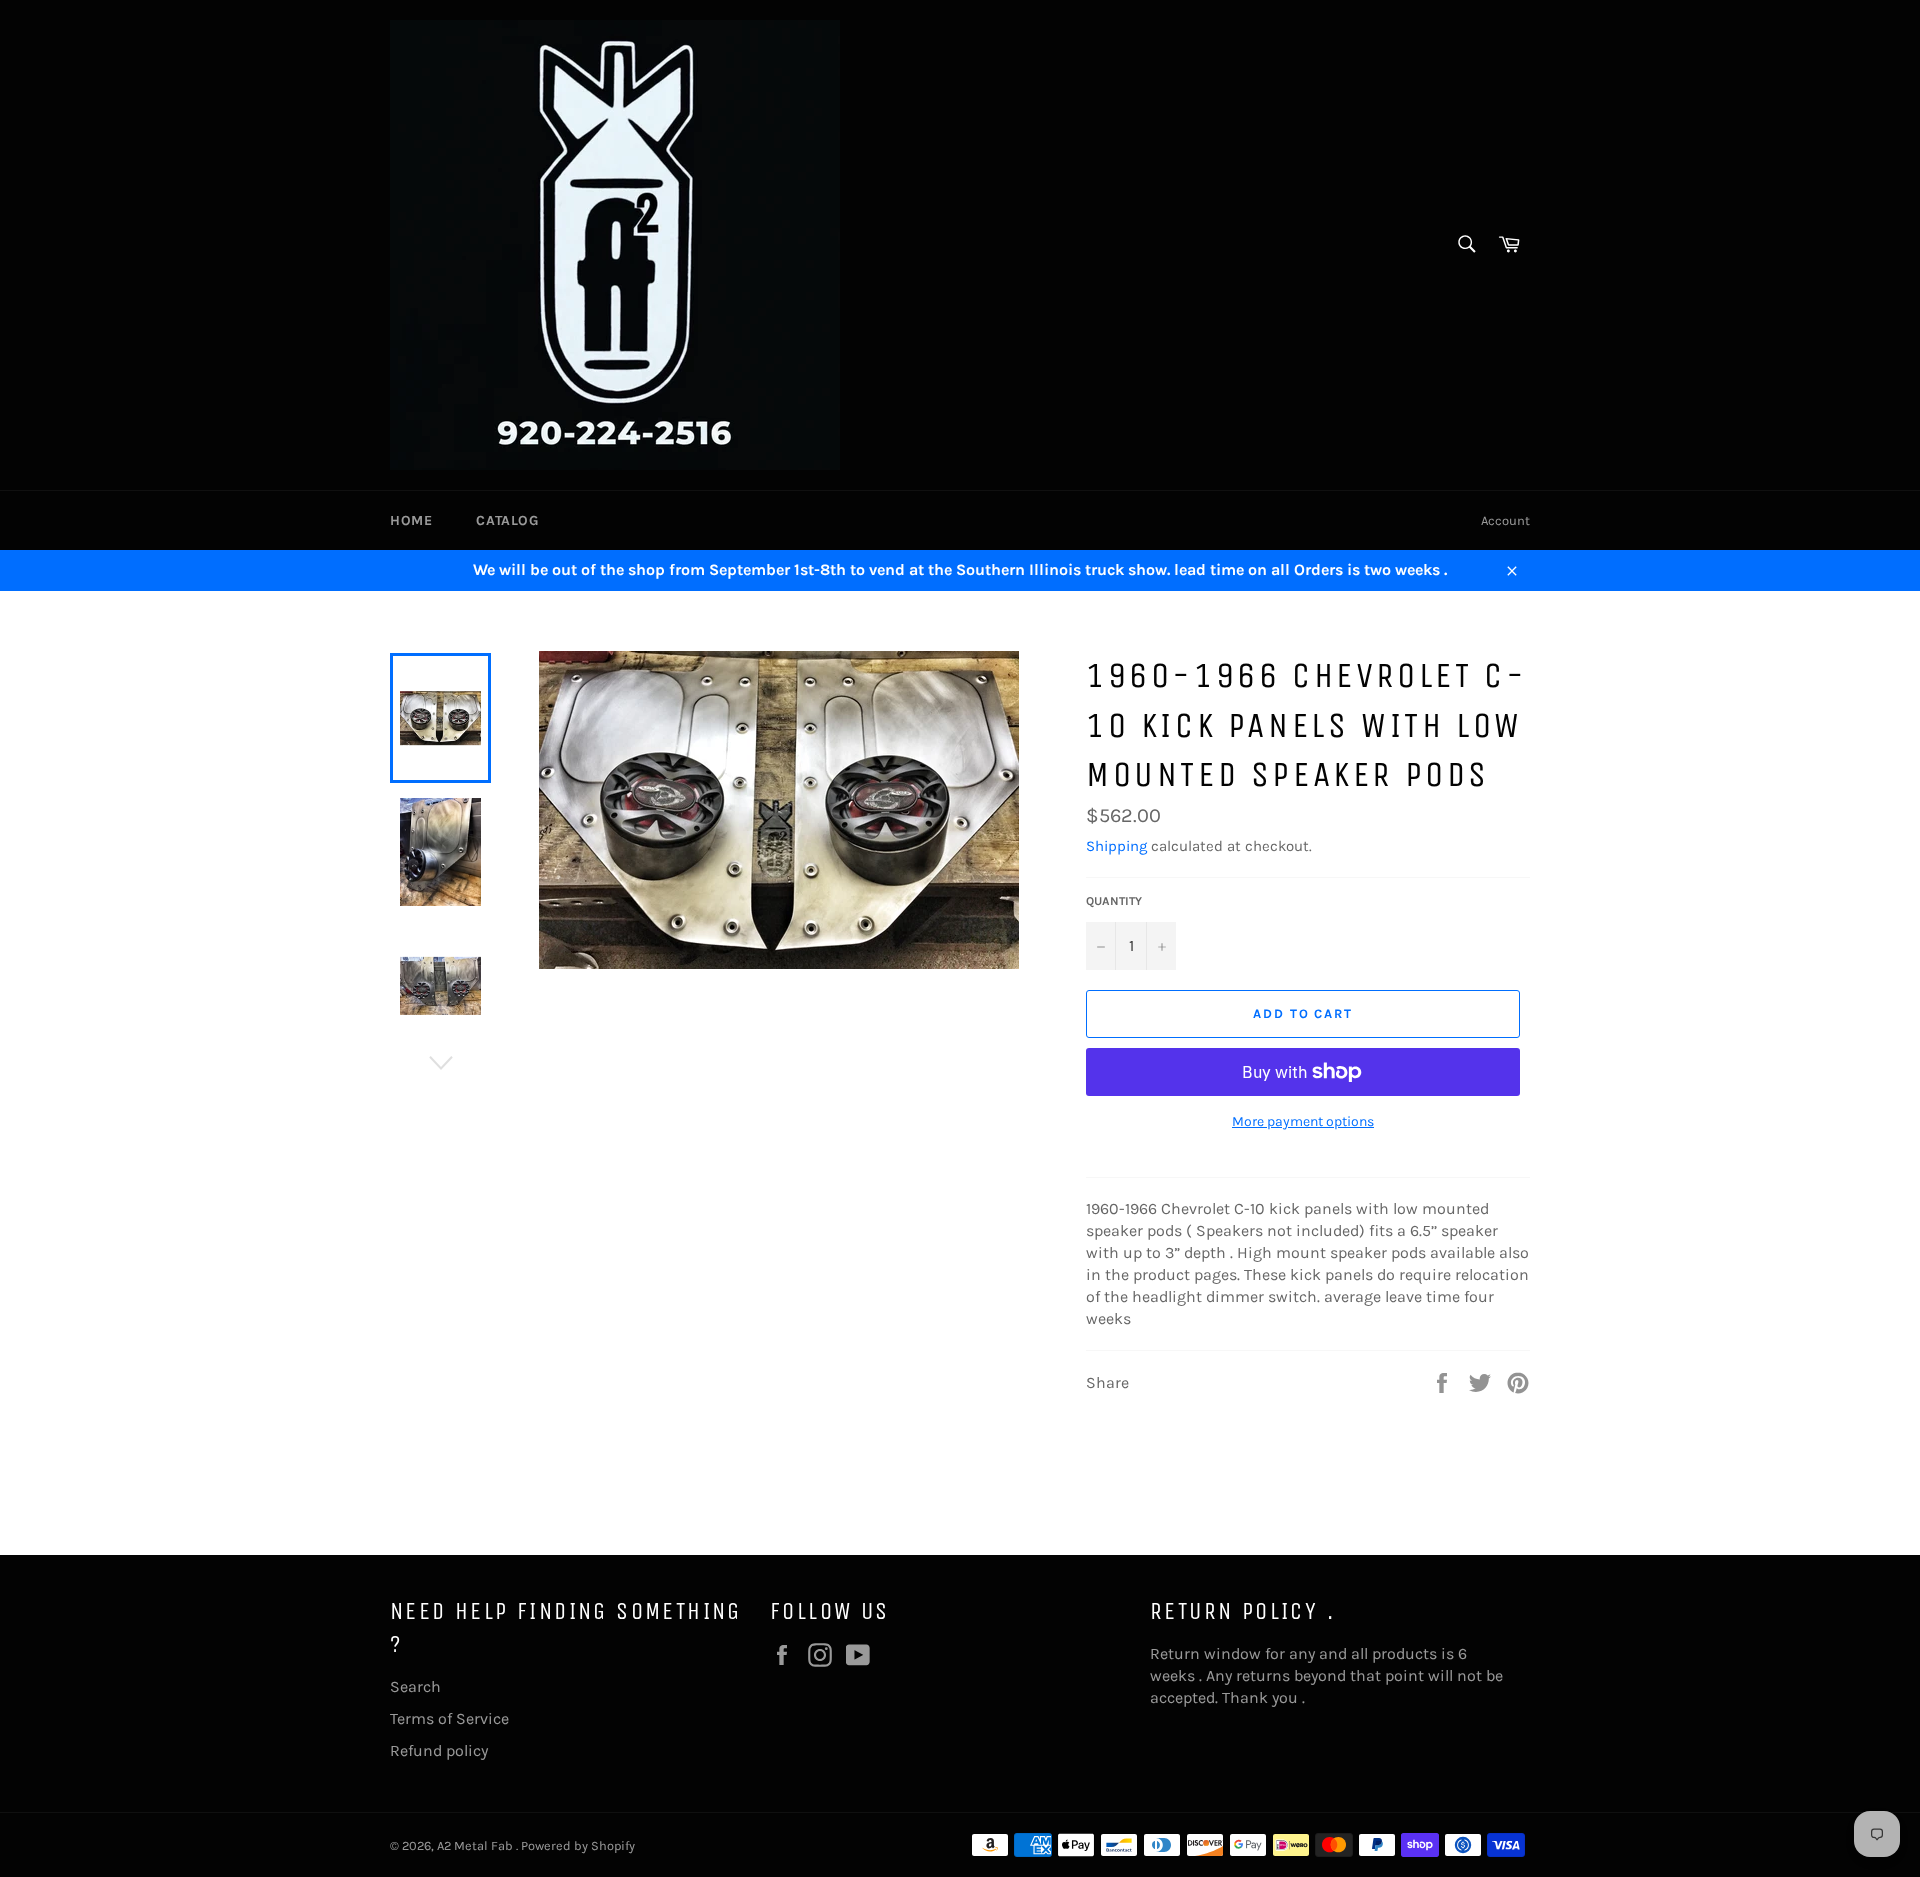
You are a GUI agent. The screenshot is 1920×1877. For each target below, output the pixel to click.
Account (1505, 520)
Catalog (507, 520)
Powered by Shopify (578, 1845)
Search (415, 1686)
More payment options (1303, 1121)
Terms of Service (449, 1718)
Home (411, 520)
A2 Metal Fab (476, 1845)
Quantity (1114, 901)
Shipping (1116, 846)
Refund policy (439, 1750)
